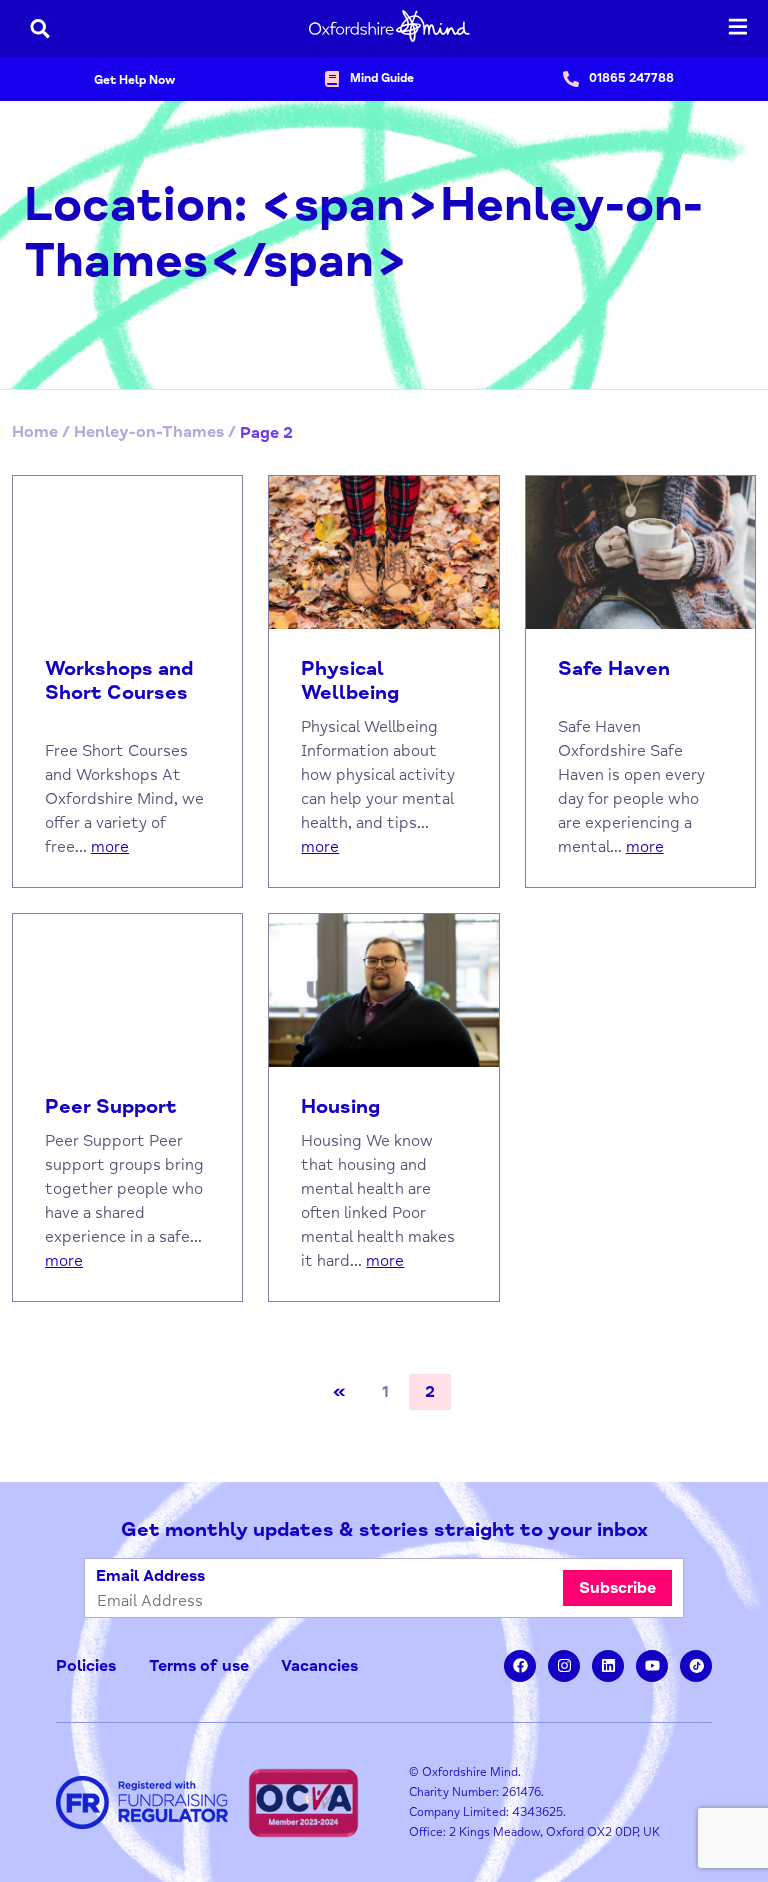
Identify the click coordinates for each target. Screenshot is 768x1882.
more (110, 847)
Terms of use (199, 1666)
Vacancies (319, 1666)
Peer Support (111, 1107)
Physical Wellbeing (350, 681)
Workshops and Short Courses (119, 681)
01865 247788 (631, 78)
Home (35, 432)
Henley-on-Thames (149, 432)
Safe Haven (614, 669)
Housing (340, 1107)
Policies (86, 1666)
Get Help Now (134, 80)
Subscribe (617, 1588)
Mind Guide (382, 78)
